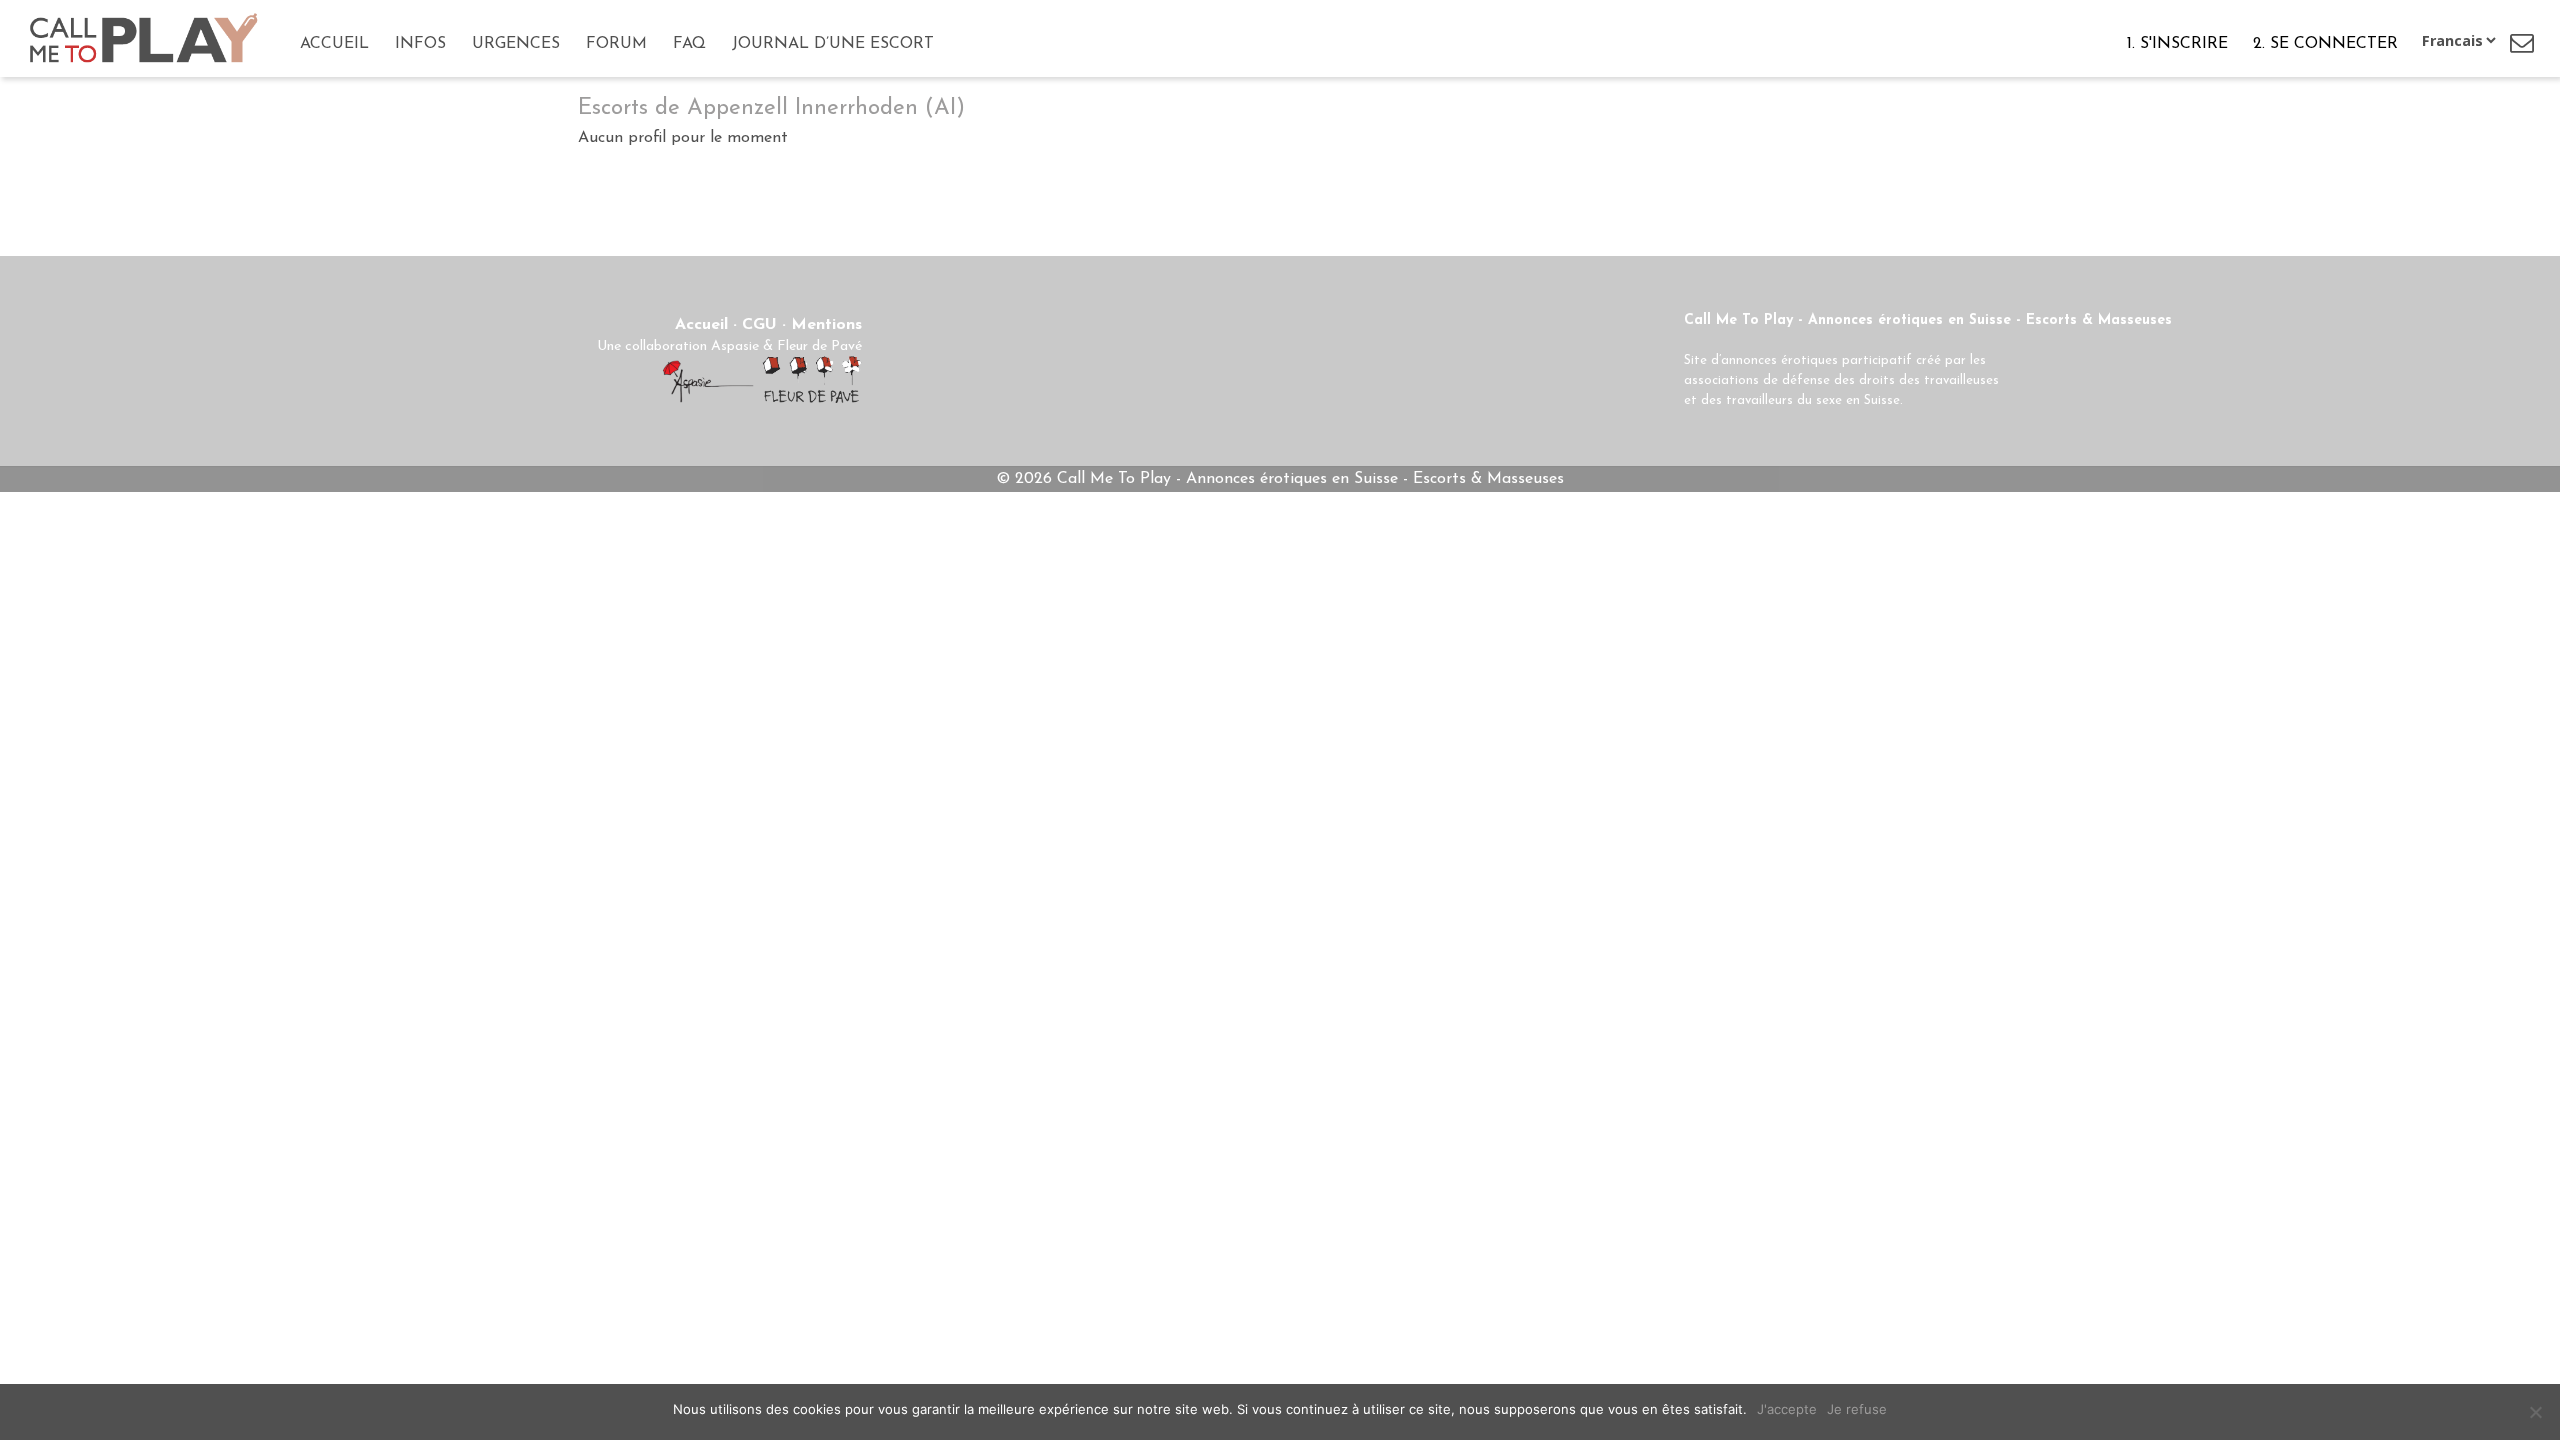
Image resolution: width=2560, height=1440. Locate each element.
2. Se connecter (2325, 44)
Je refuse (1857, 1409)
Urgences (516, 44)
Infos (420, 44)
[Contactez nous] (2522, 43)
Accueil (334, 44)
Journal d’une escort (833, 44)
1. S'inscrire (2177, 44)
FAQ (689, 44)
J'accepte (1787, 1409)
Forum (616, 44)
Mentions (826, 325)
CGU (759, 325)
